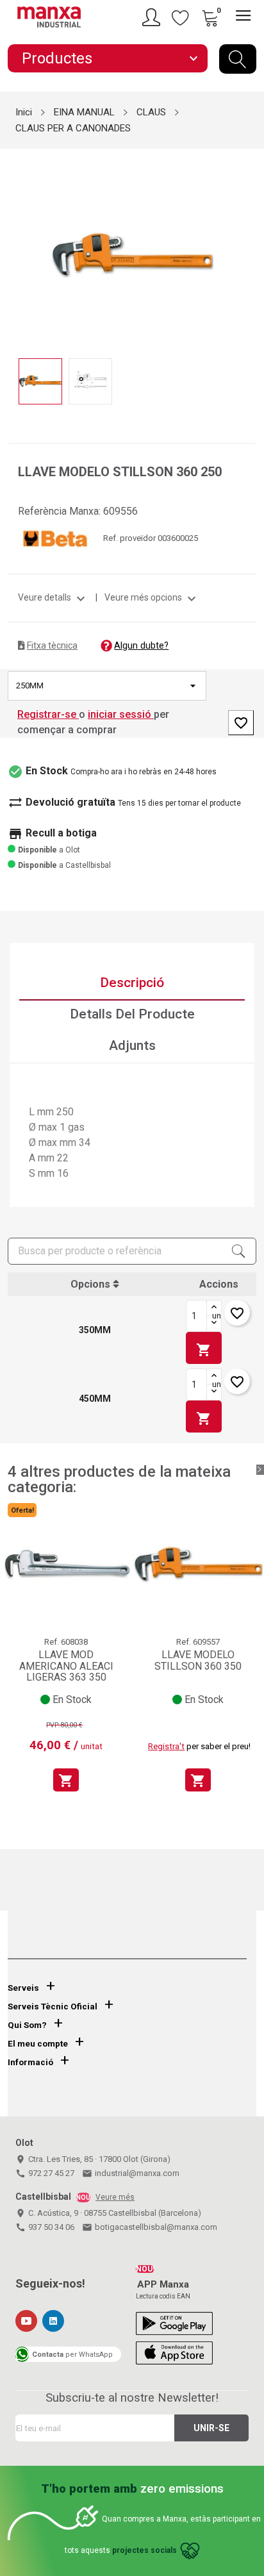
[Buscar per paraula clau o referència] (238, 59)
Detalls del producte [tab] (132, 1014)
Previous (15, 246)
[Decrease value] (214, 1324)
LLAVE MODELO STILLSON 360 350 (198, 1660)
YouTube (26, 2321)
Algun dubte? (141, 645)
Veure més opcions (152, 597)
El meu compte (38, 2044)
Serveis (23, 1988)
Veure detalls (53, 597)
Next (249, 246)
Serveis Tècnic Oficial (53, 2007)
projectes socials (144, 2550)
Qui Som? (27, 2025)
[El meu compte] (153, 17)
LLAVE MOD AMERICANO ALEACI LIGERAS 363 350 (66, 1666)
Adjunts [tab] (132, 1045)
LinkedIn (53, 2321)
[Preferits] (181, 17)
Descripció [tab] (132, 983)
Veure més (115, 2197)
